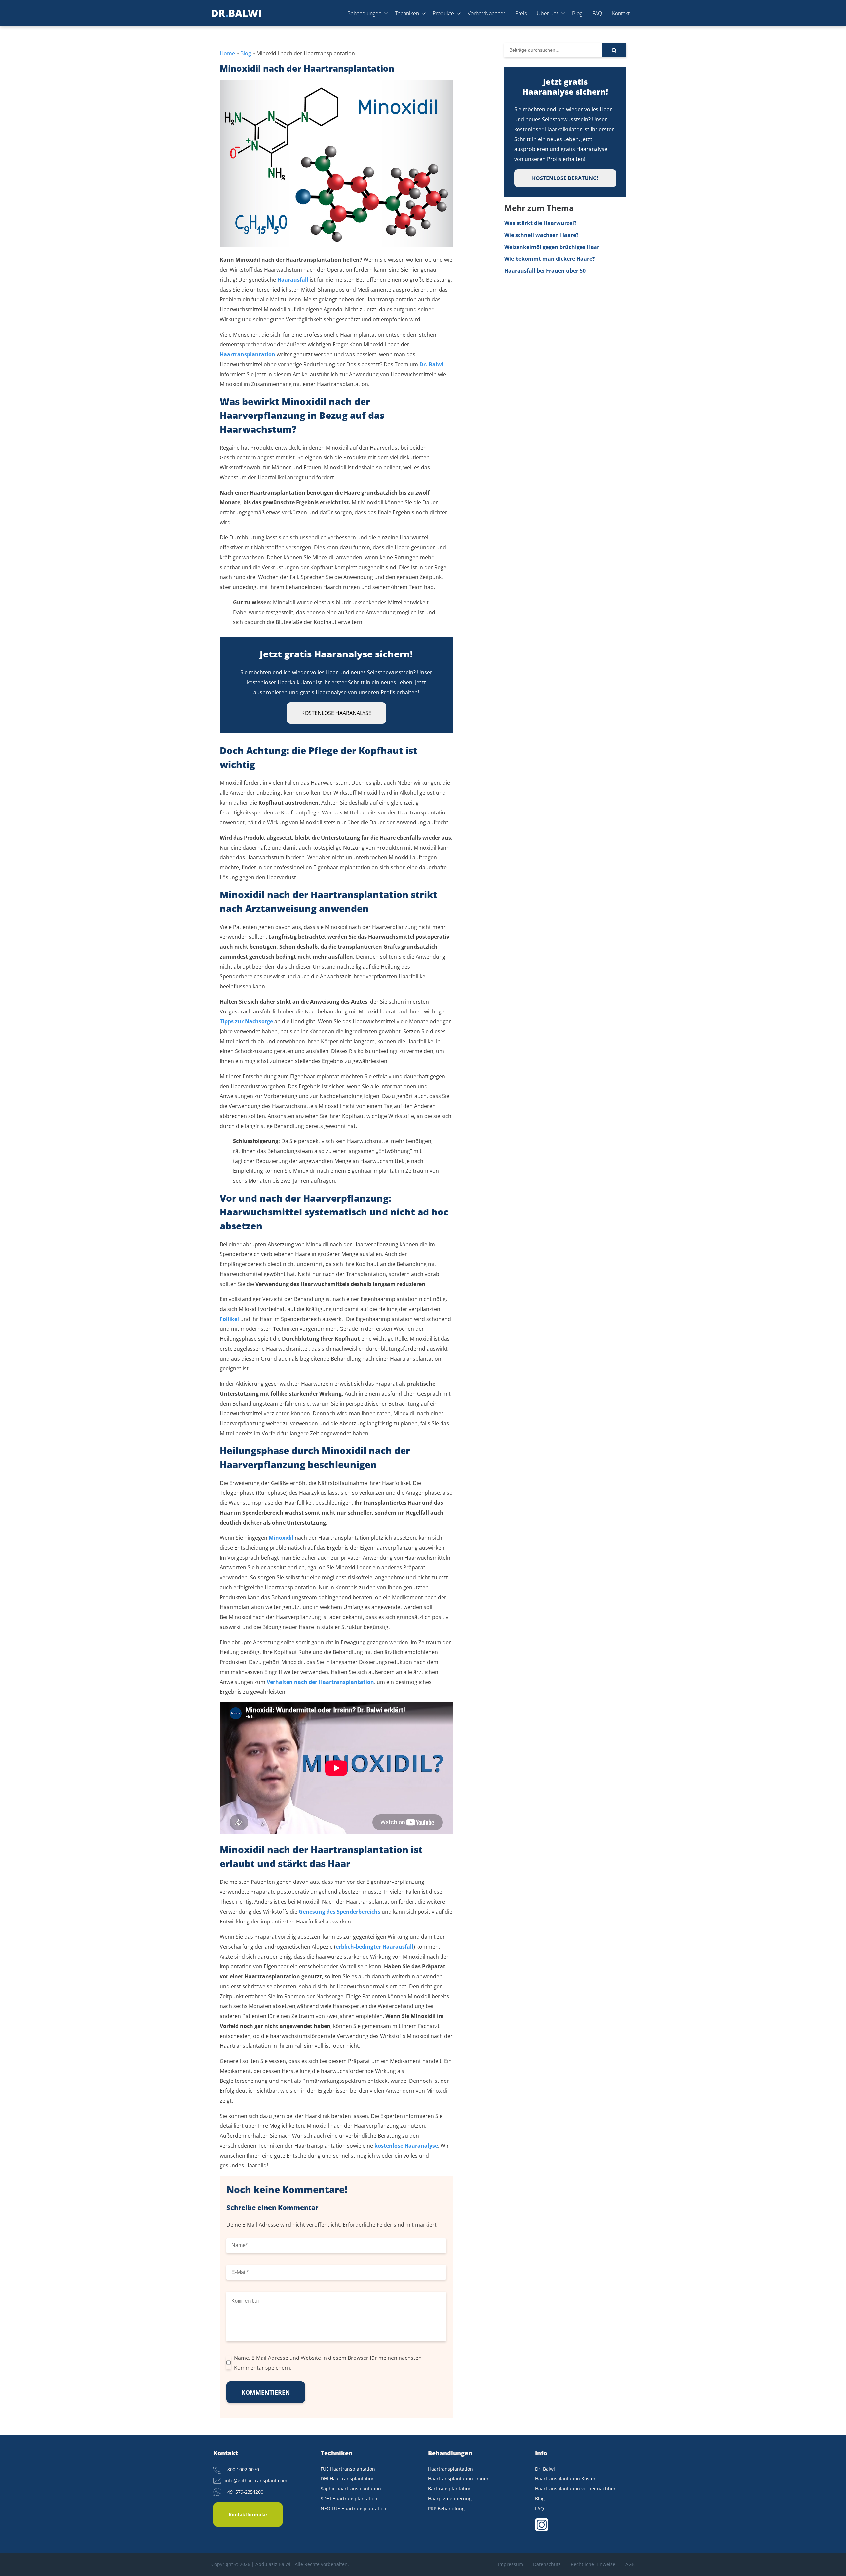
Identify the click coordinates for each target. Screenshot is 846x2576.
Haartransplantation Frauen (459, 2479)
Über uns (548, 13)
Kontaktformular (248, 2514)
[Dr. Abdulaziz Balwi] (236, 13)
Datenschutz (547, 2564)
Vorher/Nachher (486, 13)
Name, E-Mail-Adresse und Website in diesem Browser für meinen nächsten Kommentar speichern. (328, 2363)
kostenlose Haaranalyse (406, 2146)
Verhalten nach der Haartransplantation (320, 1682)
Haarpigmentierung (450, 2498)
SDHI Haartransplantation (349, 2498)
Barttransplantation (450, 2489)
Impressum (511, 2564)
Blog (577, 13)
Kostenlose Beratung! (565, 178)
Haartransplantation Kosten (566, 2479)
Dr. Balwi (545, 2469)
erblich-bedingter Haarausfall (375, 1947)
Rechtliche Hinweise (593, 2564)
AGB (630, 2564)
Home (227, 53)
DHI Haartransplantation (348, 2479)
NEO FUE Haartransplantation (353, 2508)
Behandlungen (364, 13)
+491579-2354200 (244, 2492)
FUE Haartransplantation (348, 2469)
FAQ (597, 13)
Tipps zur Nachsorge (246, 1021)
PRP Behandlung (446, 2508)
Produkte (443, 13)
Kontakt (621, 13)
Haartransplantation (450, 2469)
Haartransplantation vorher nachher (575, 2489)
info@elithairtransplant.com (256, 2481)
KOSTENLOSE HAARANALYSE (336, 713)
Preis (521, 13)
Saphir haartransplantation (351, 2489)
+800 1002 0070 (242, 2469)
